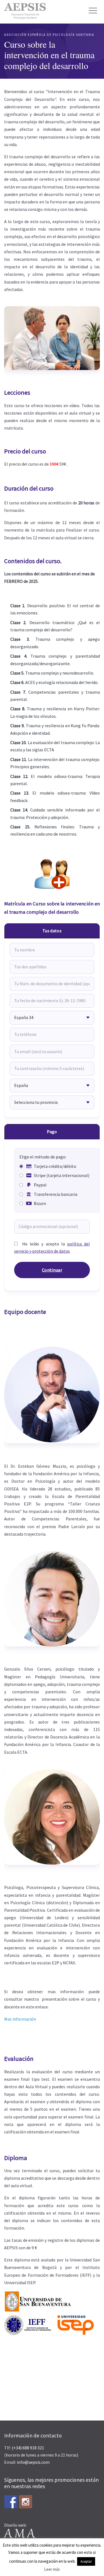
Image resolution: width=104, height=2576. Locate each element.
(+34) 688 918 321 (28, 2448)
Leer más (52, 2569)
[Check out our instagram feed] (26, 2502)
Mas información (20, 2019)
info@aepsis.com (33, 2462)
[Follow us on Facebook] (11, 2502)
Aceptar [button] (86, 2561)
